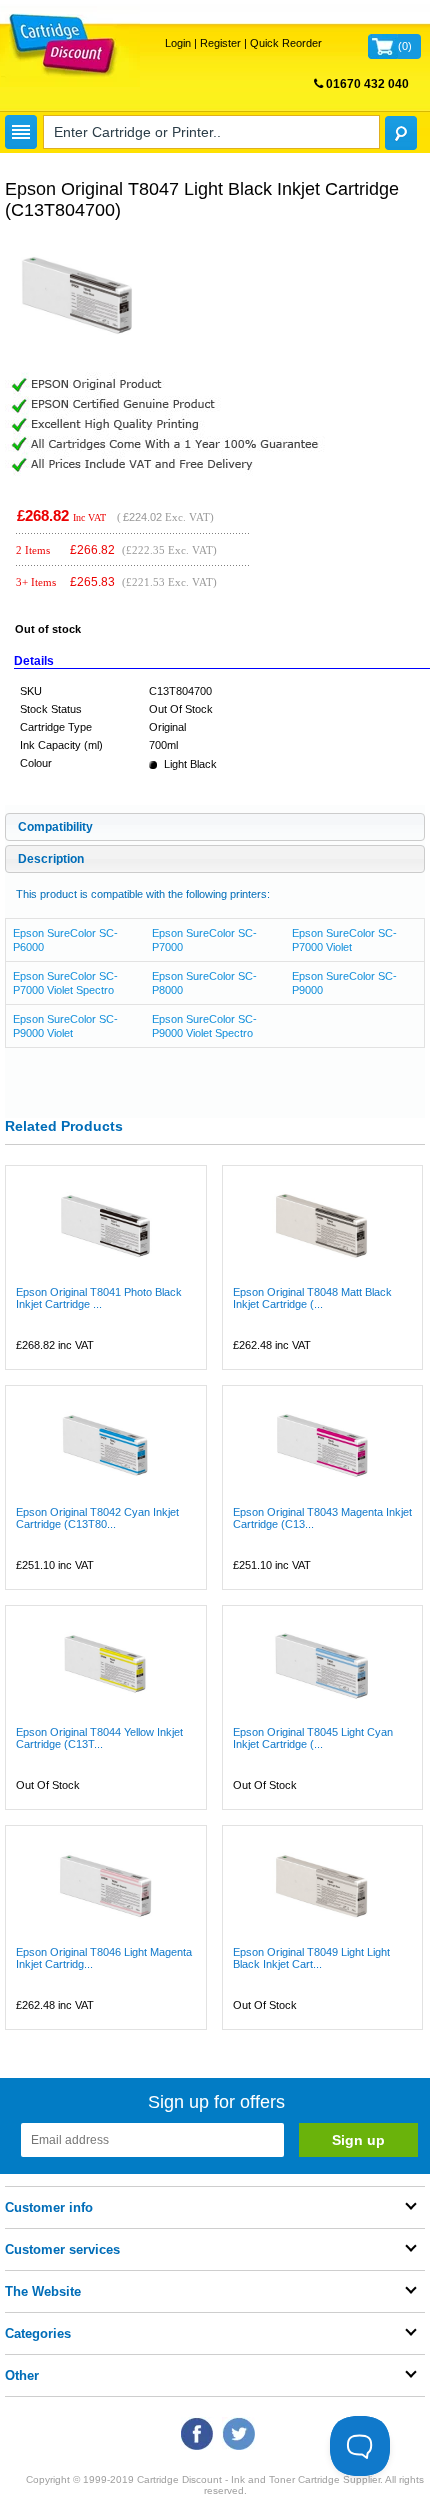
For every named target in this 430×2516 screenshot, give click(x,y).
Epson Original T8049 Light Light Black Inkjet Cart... (311, 1958)
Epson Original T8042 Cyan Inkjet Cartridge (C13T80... (97, 1518)
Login (178, 43)
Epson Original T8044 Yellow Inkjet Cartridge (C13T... (99, 1738)
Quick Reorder (286, 43)
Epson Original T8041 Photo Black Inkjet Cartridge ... (99, 1298)
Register (220, 43)
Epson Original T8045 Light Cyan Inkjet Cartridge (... (313, 1738)
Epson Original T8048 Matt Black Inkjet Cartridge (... (312, 1298)
